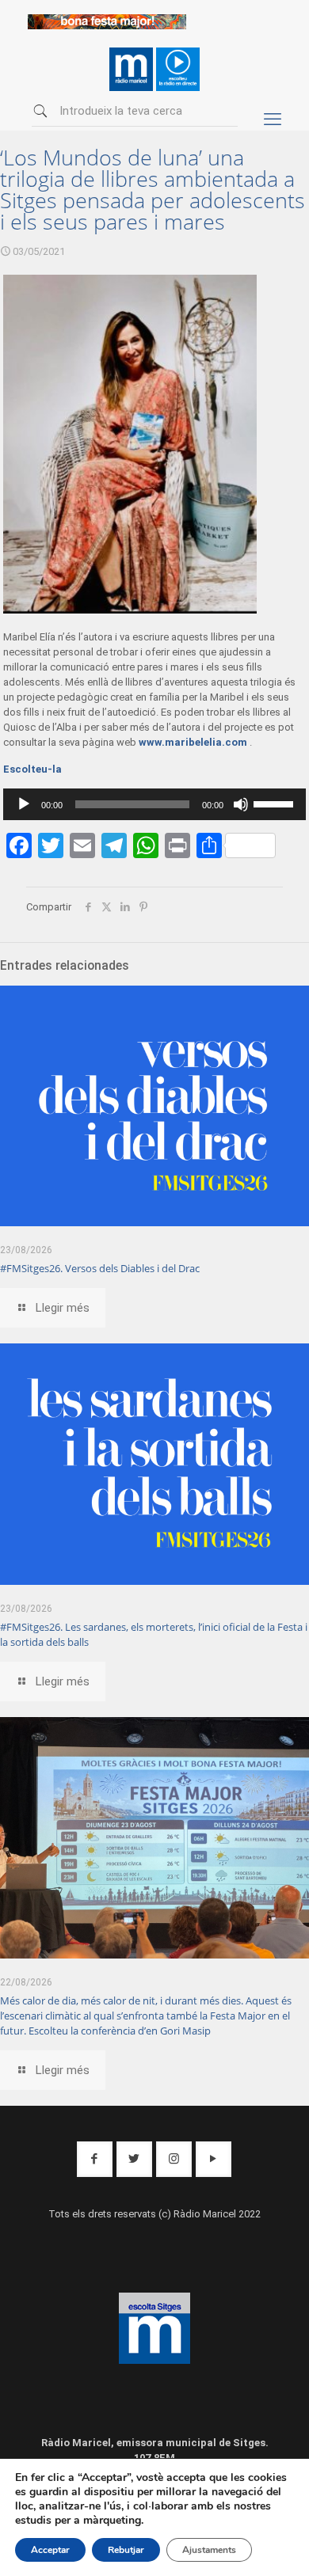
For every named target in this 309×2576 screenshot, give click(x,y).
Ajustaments (209, 2550)
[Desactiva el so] (241, 804)
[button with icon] (95, 2159)
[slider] (276, 803)
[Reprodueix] (24, 804)
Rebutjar (126, 2550)
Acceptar (50, 2550)
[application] (154, 804)
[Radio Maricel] (107, 26)
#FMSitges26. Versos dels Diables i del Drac (100, 1268)
